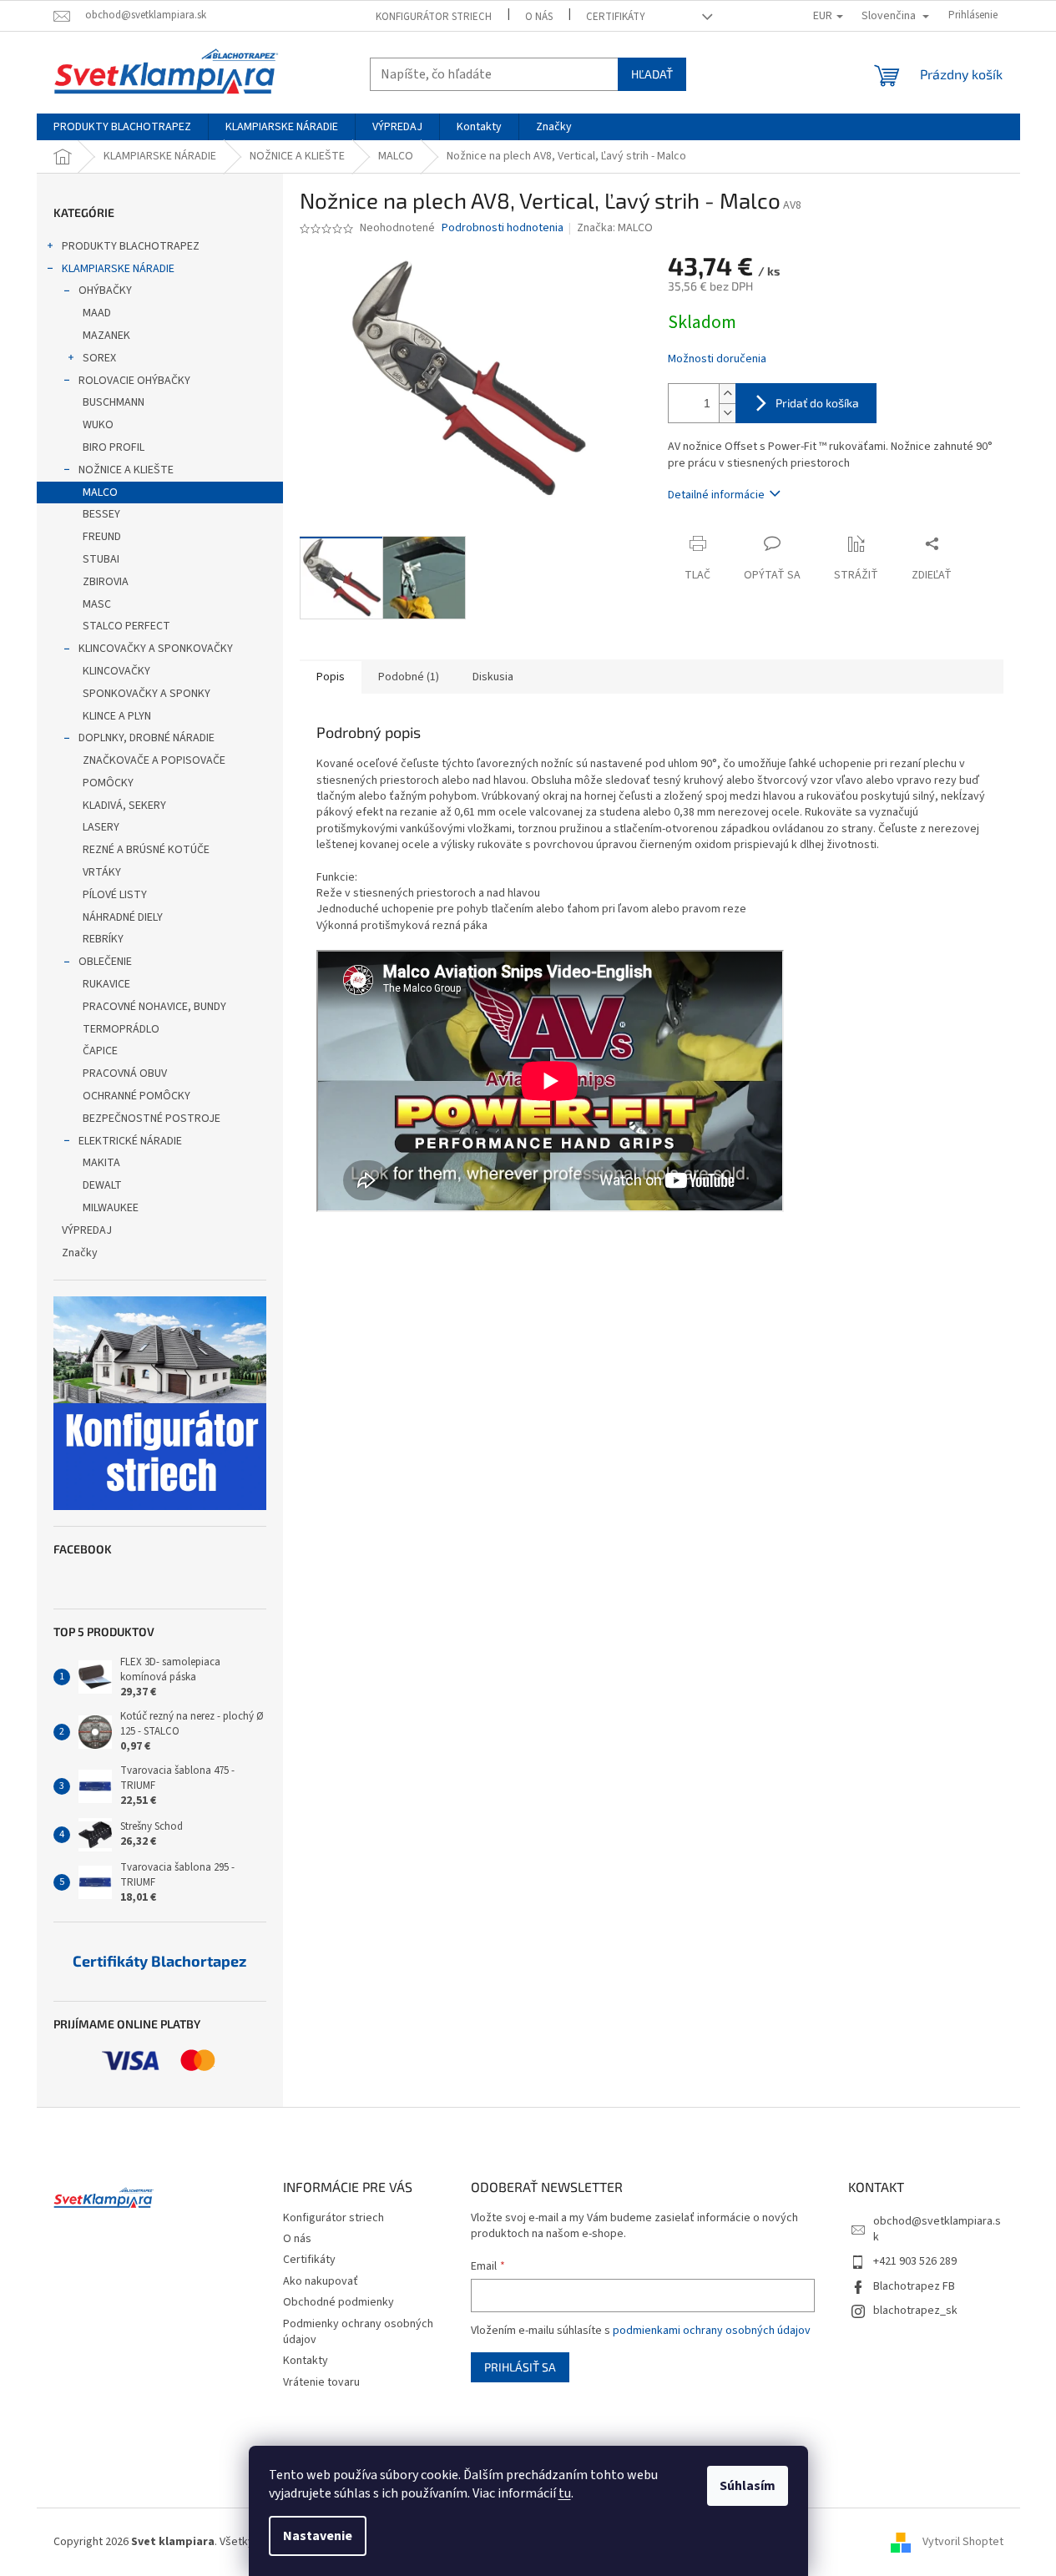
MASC (97, 604)
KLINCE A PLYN (117, 716)
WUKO (98, 425)
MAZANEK (106, 336)
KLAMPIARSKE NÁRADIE (118, 269)
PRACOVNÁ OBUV (125, 1073)
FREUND (102, 537)
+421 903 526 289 (915, 2261)
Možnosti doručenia (717, 359)
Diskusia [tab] (493, 677)
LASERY (101, 827)
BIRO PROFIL (114, 447)
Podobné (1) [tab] (409, 677)
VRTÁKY (102, 872)
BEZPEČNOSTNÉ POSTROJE (152, 1119)
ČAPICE (100, 1051)
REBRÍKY (103, 939)
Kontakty (306, 2361)
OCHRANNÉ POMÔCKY (136, 1096)
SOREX (99, 358)
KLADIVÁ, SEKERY (124, 806)
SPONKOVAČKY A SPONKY (147, 694)
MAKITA (101, 1163)
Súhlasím (748, 2486)
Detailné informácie (716, 495)
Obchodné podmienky (339, 2302)
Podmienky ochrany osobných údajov (358, 2332)
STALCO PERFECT (126, 626)
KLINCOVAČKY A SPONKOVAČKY (156, 649)
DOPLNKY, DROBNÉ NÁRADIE (147, 738)
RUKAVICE (106, 984)
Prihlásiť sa (520, 2367)
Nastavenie (318, 2536)
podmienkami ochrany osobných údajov (712, 2331)
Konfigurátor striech (434, 17)
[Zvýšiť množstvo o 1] (727, 394)
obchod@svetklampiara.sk (937, 2229)
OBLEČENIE (105, 962)
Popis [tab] (331, 677)
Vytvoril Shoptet (963, 2542)
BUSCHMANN (114, 402)
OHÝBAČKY (105, 290)
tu (565, 2493)
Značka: (615, 228)
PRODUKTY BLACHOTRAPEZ (131, 246)
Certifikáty (616, 17)
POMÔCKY (108, 783)
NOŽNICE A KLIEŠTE (126, 470)
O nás (539, 17)
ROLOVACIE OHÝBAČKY (134, 381)
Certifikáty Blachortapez (159, 1962)
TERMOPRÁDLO (121, 1029)
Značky (80, 1253)
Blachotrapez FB (914, 2286)
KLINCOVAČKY (116, 671)
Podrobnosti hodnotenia (503, 228)
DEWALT (102, 1185)
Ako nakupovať (321, 2281)
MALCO (100, 492)
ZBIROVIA (106, 582)
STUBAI (101, 559)
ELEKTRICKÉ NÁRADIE (130, 1141)
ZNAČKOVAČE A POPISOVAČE (154, 760)
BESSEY (101, 514)
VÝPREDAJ (87, 1230)
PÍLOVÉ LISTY (115, 895)
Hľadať (652, 74)
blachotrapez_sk (915, 2311)
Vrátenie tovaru (321, 2382)
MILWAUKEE (111, 1208)
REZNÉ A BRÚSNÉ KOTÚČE (146, 850)
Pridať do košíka (817, 403)
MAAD (97, 313)
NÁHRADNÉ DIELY (123, 917)
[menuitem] (122, 127)
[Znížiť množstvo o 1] (727, 413)
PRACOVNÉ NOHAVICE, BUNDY (154, 1007)
